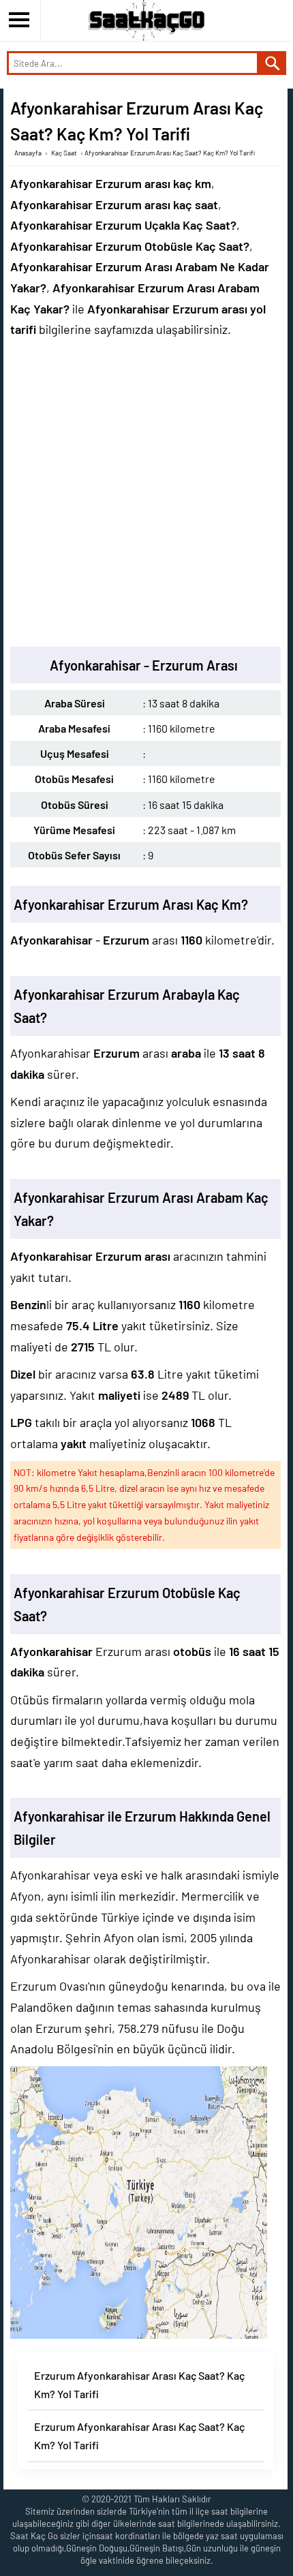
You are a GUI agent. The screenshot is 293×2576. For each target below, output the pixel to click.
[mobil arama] (273, 63)
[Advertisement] (146, 493)
